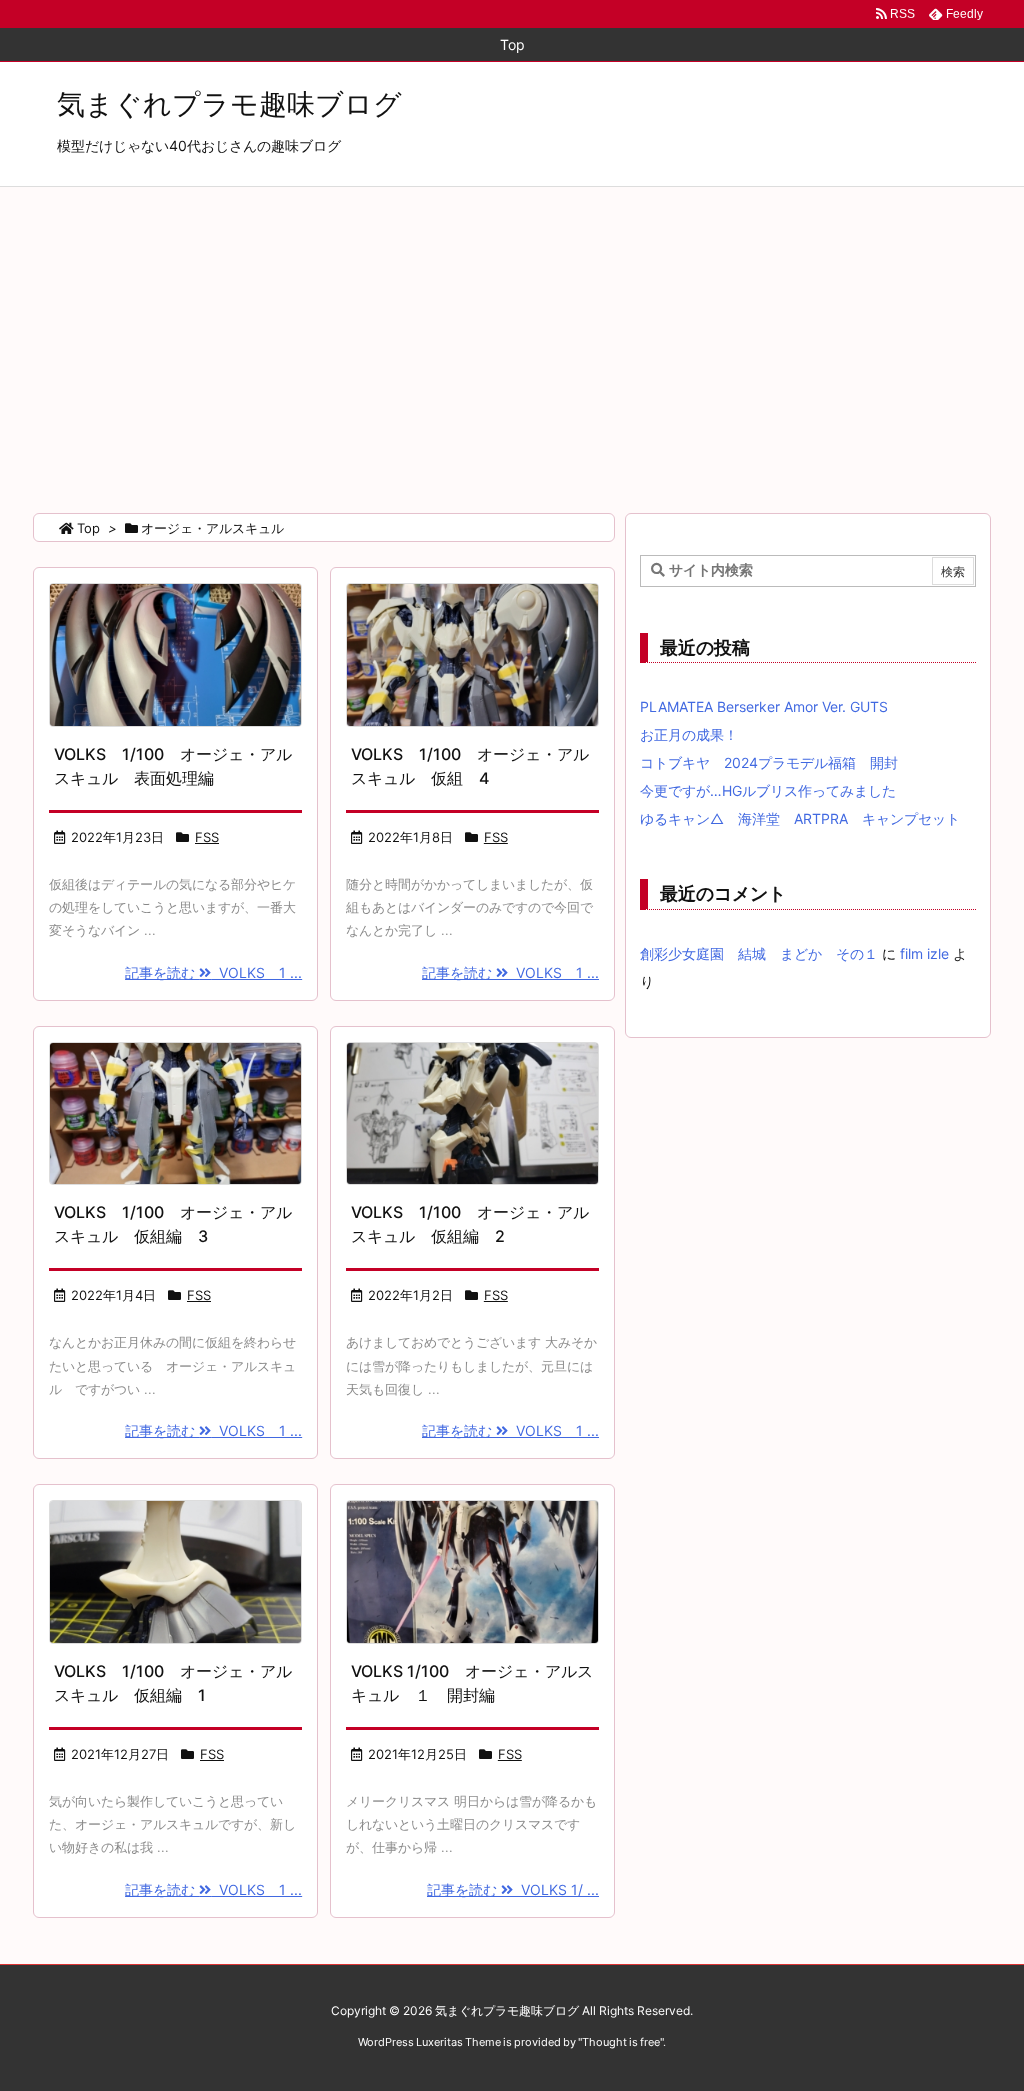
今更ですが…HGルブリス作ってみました (768, 790)
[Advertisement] (512, 337)
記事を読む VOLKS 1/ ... (513, 1889)
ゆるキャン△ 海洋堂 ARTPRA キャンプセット (800, 818)
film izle (924, 953)
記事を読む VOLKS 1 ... (213, 972)
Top (88, 528)
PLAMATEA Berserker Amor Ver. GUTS (764, 706)
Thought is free (621, 2042)
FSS (207, 837)
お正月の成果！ (689, 734)
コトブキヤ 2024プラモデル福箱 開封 (769, 762)
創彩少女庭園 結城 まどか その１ (759, 953)
